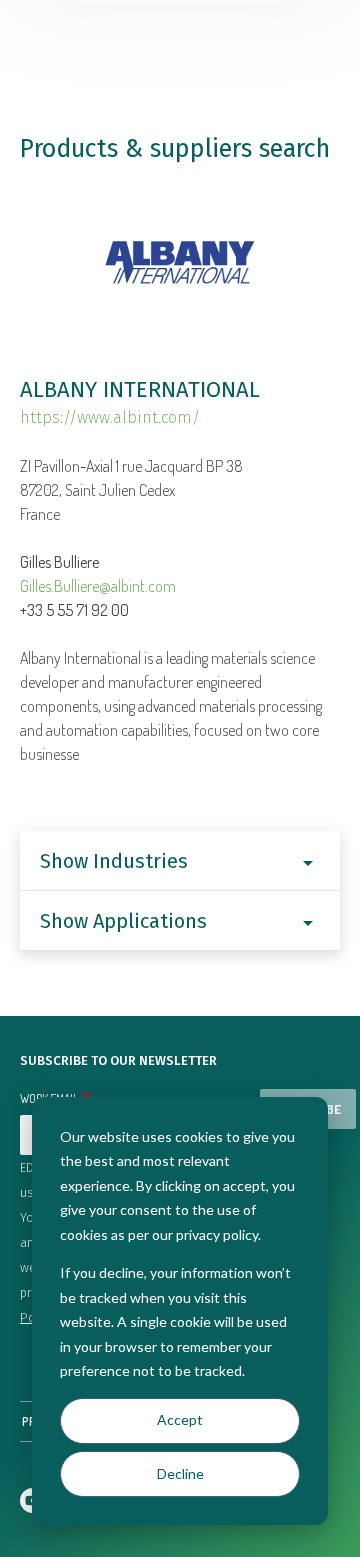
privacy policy (217, 1234)
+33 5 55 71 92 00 (74, 610)
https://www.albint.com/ (110, 417)
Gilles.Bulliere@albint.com (98, 586)
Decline (180, 1473)
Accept (180, 1419)
